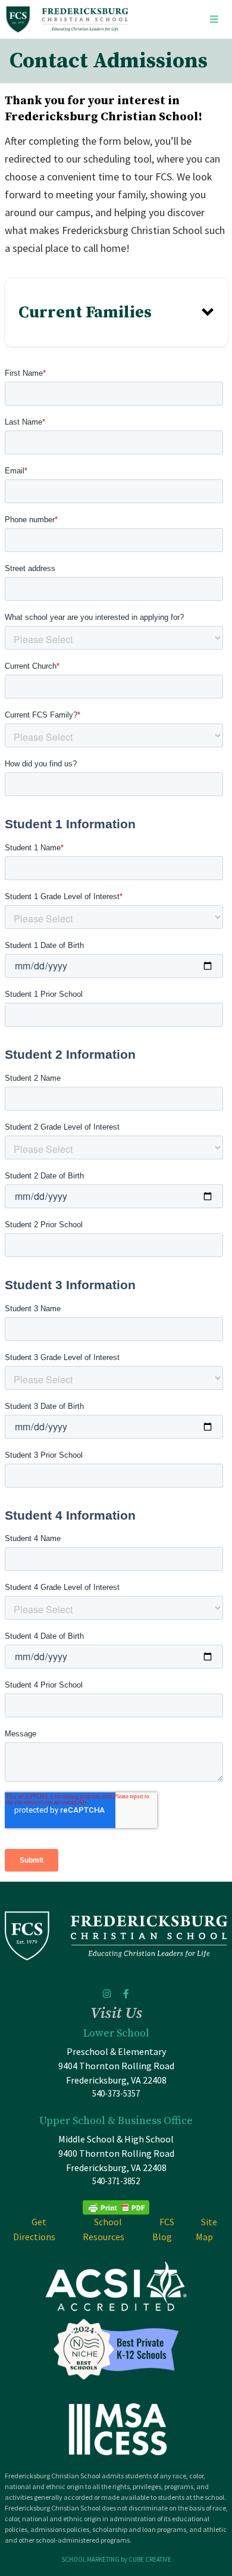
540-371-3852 (116, 2181)
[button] (116, 312)
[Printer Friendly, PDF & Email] (116, 2207)
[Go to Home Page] (67, 19)
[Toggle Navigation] (214, 19)
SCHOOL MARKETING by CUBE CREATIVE (116, 2559)
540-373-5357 (116, 2093)
